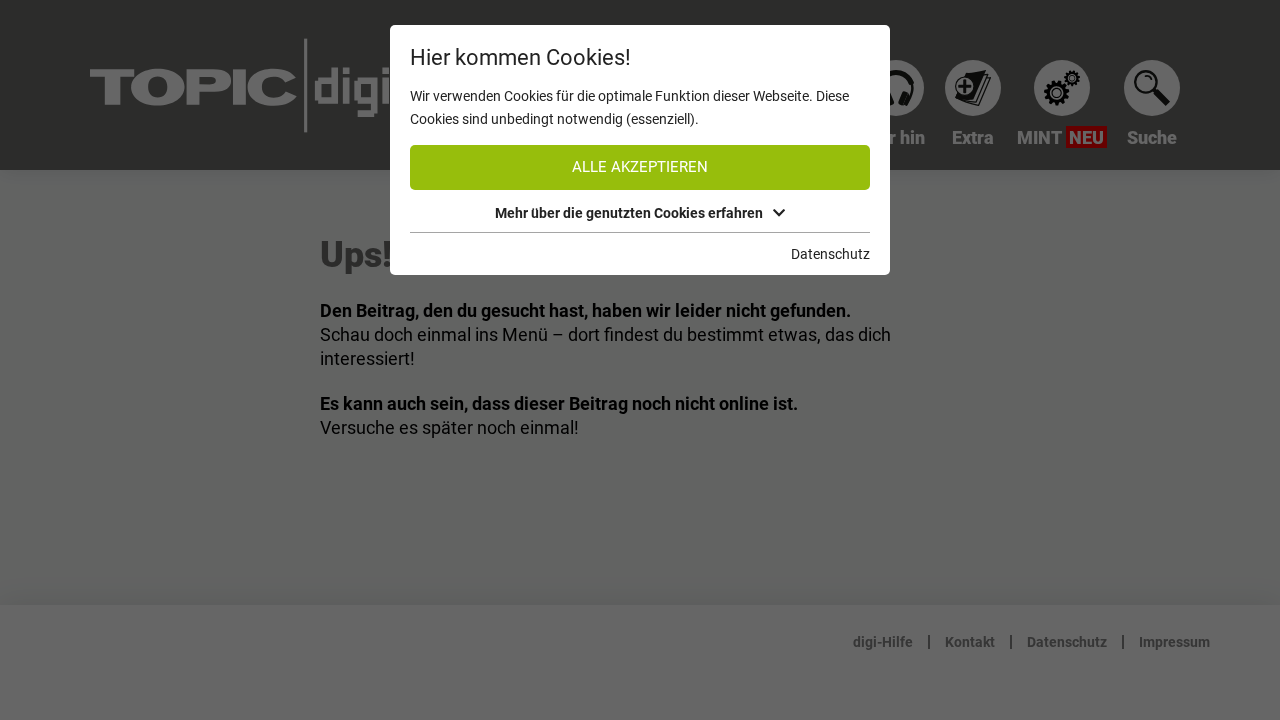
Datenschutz (830, 254)
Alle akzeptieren (640, 167)
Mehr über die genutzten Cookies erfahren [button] (629, 213)
